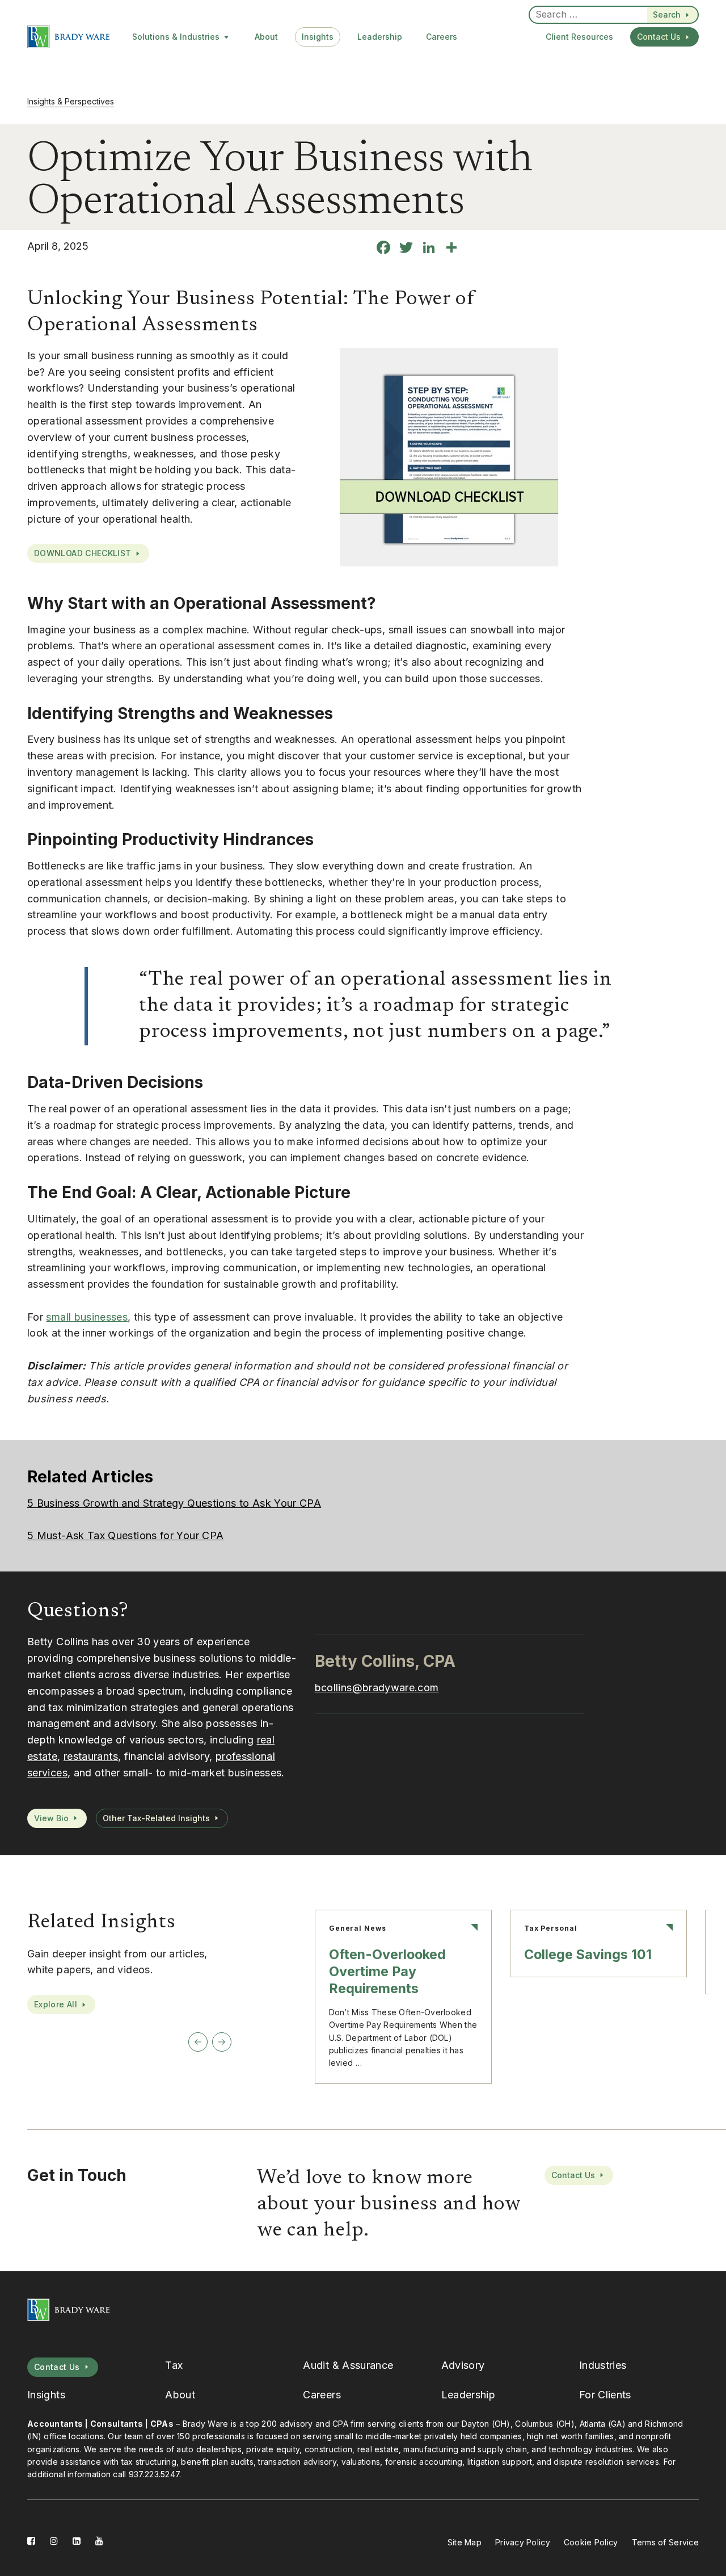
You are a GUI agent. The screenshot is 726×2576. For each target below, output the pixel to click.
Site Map (465, 2542)
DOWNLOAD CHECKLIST (83, 553)
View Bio (51, 1818)
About (266, 37)
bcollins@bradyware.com (377, 1688)
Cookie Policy (591, 2542)
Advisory (463, 2365)
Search (667, 14)
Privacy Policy (523, 2542)
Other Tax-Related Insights (156, 1818)
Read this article (403, 1997)
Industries (603, 2365)
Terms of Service (665, 2542)
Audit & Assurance (348, 2365)
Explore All (56, 2004)
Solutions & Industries (176, 37)
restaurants (91, 1756)
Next (222, 2042)
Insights (318, 37)
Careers (442, 37)
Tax (174, 2365)
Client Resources (579, 37)
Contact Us (659, 37)
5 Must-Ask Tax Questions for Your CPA (125, 1535)
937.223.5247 (154, 2474)
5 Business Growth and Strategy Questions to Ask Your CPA (174, 1503)
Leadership (380, 37)
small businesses (87, 1317)
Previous (198, 2042)
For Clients (605, 2395)
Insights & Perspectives (71, 101)
